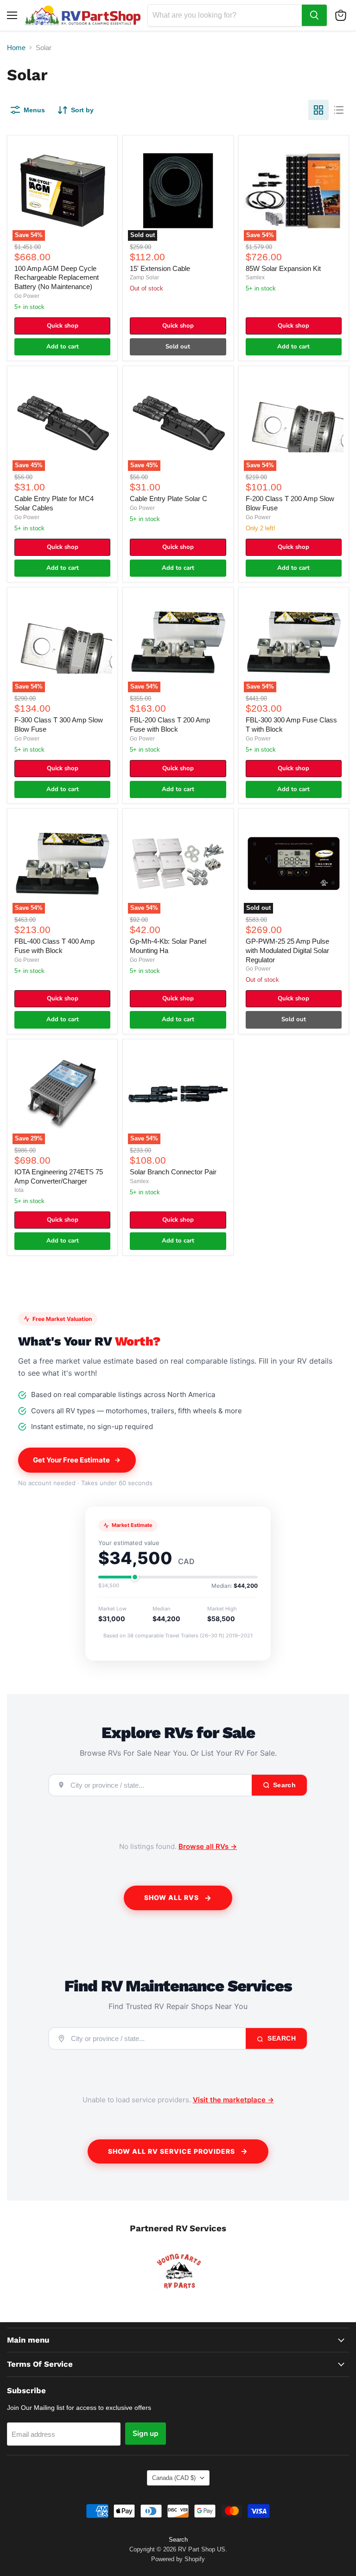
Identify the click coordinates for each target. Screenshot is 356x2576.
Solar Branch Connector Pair (173, 1172)
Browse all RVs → (208, 1846)
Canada (174, 2478)
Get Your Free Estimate (71, 1460)
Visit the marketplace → (233, 2100)
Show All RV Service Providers (172, 2151)
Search (281, 2038)
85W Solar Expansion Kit (283, 268)
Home (16, 48)
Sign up (146, 2434)
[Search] (314, 15)
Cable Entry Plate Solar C (168, 499)
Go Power (27, 296)
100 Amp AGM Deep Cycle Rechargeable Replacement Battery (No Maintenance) (57, 277)
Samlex (255, 277)
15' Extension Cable (160, 268)
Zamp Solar (144, 277)
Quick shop (63, 326)
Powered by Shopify (178, 2559)
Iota (19, 1190)
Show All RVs (172, 1897)
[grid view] (318, 110)
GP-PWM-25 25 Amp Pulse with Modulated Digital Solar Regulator (287, 950)
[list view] (339, 110)
